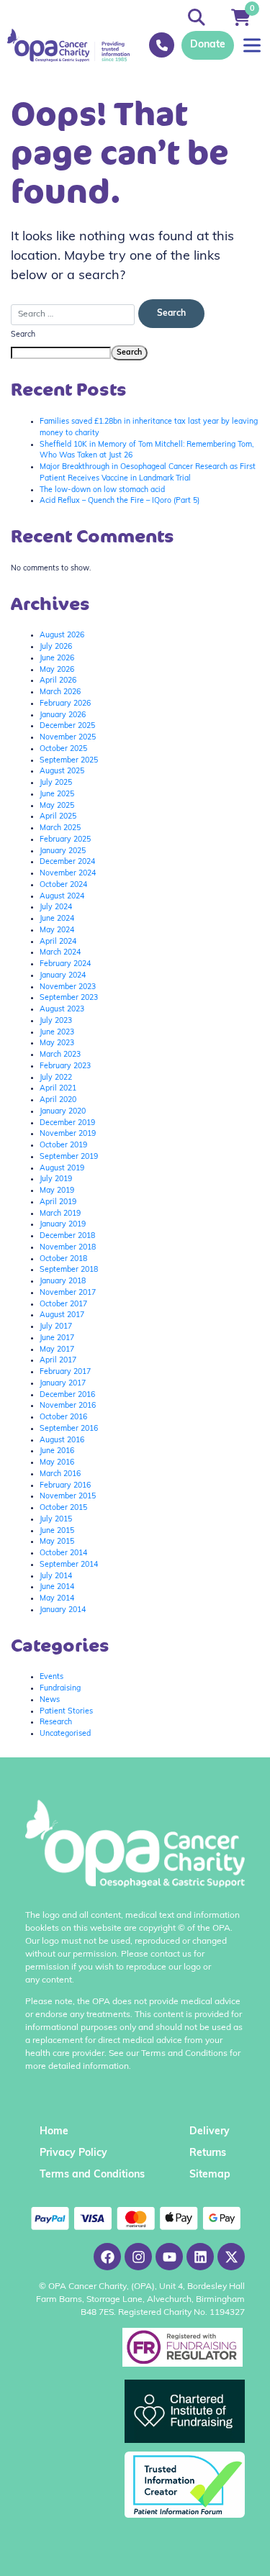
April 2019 (58, 1202)
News (50, 1700)
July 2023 (56, 1021)
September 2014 (69, 1565)
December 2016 (67, 1395)
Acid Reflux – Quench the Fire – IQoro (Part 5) (120, 501)
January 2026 (63, 715)
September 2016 (69, 1429)
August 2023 (62, 1010)
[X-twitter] (231, 2257)
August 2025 (62, 772)
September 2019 (69, 1157)
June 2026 (57, 659)
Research (56, 1722)
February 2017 (65, 1372)
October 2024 (63, 885)
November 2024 (68, 874)
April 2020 (58, 1100)
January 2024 (63, 976)
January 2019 (63, 1225)
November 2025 (68, 738)
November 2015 (68, 1497)
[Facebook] (107, 2257)
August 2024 (62, 897)
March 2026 (60, 692)
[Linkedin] (200, 2257)
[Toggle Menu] (252, 45)
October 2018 (63, 1259)
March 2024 (60, 953)
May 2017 (57, 1350)
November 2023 (68, 987)
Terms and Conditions (92, 2175)
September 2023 (69, 998)
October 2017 (63, 1305)
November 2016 (68, 1406)
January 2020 (63, 1112)
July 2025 (56, 783)
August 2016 (62, 1441)
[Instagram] (138, 2257)
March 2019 (60, 1214)
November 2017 (68, 1293)
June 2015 (57, 1531)
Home (54, 2132)
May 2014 (57, 1599)
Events (51, 1677)
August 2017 (62, 1315)
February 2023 (65, 1066)
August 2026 (62, 636)
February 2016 (65, 1486)
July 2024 (56, 907)
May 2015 (57, 1542)
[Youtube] (169, 2257)
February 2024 (65, 964)
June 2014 (57, 1587)
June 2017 (57, 1338)
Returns (208, 2153)
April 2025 (58, 817)
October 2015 (63, 1508)
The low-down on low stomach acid (102, 490)
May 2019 (57, 1191)
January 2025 (63, 851)
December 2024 (67, 862)
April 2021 (58, 1089)
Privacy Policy (73, 2153)
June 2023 (57, 1033)
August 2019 (62, 1169)
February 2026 (65, 704)
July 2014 (56, 1576)
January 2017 (63, 1384)
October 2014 (63, 1553)
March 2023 (60, 1055)
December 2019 (67, 1123)
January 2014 (63, 1610)
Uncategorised (65, 1734)
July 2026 (56, 647)
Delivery (210, 2132)
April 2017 (58, 1361)
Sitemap (210, 2175)
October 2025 (63, 749)
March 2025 (60, 828)
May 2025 (57, 806)
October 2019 (63, 1146)
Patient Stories (66, 1712)
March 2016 (60, 1474)
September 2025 (69, 761)
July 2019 (56, 1179)
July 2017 (56, 1327)
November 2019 (68, 1134)
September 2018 (69, 1270)
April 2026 (58, 681)
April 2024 (58, 942)
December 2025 (67, 726)
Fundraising (60, 1689)
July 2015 (56, 1520)
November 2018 (68, 1248)
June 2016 (57, 1451)
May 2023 (57, 1043)
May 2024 (57, 930)
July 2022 (56, 1078)
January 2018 (63, 1282)
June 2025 (57, 795)
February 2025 (65, 840)
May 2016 (57, 1463)
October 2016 (63, 1417)
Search (23, 335)
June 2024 (57, 919)
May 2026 (57, 670)
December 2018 (67, 1236)
